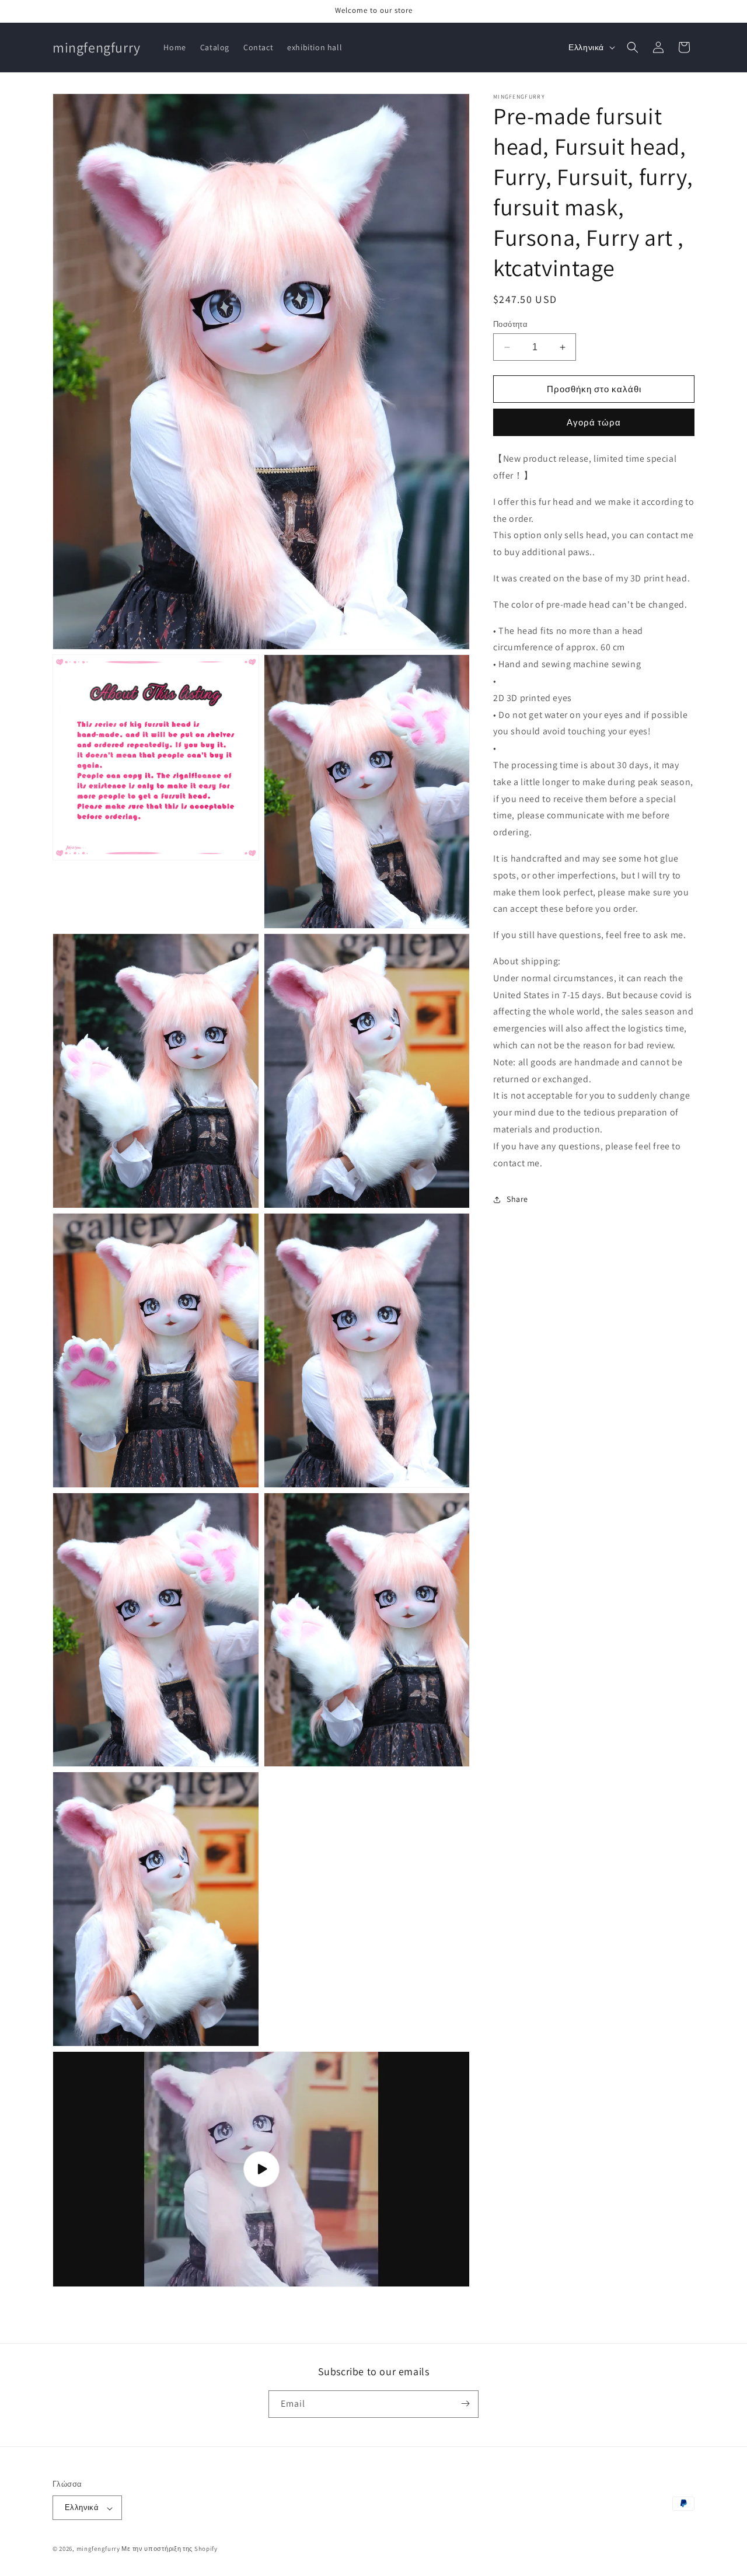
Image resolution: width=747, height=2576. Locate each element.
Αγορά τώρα (594, 423)
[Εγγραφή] (465, 2404)
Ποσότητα (510, 324)
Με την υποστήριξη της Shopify (169, 2549)
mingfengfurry (98, 2549)
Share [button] (517, 1199)
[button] (633, 47)
